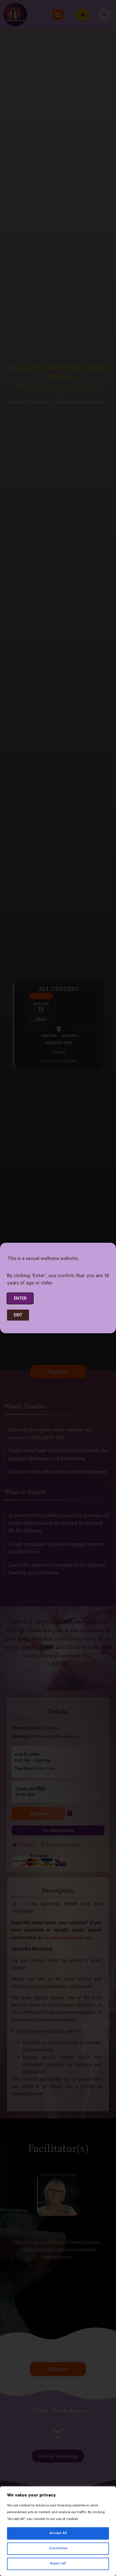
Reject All (58, 2564)
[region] (58, 2531)
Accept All (58, 2533)
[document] (58, 1288)
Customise (58, 2549)
